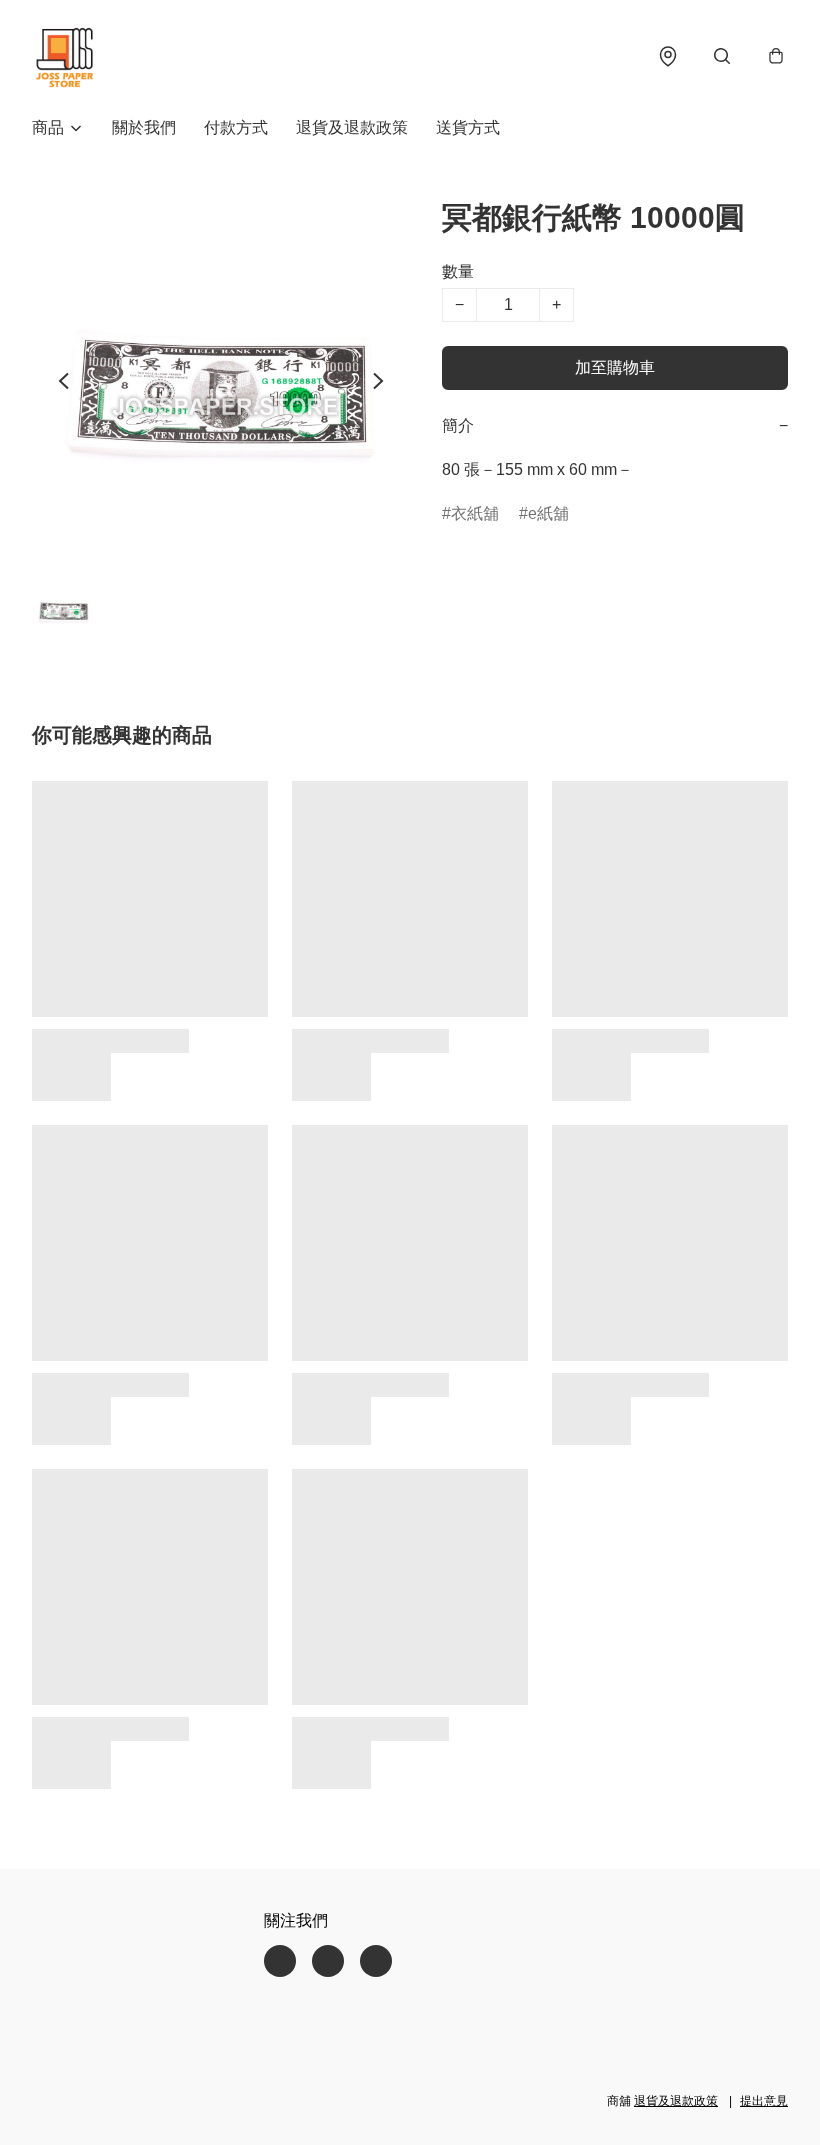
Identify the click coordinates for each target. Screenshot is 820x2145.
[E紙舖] (64, 56)
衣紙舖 (475, 513)
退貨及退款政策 (352, 127)
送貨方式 (468, 127)
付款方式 (236, 127)
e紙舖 (548, 513)
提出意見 (764, 2101)
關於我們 (144, 127)
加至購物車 (615, 367)
